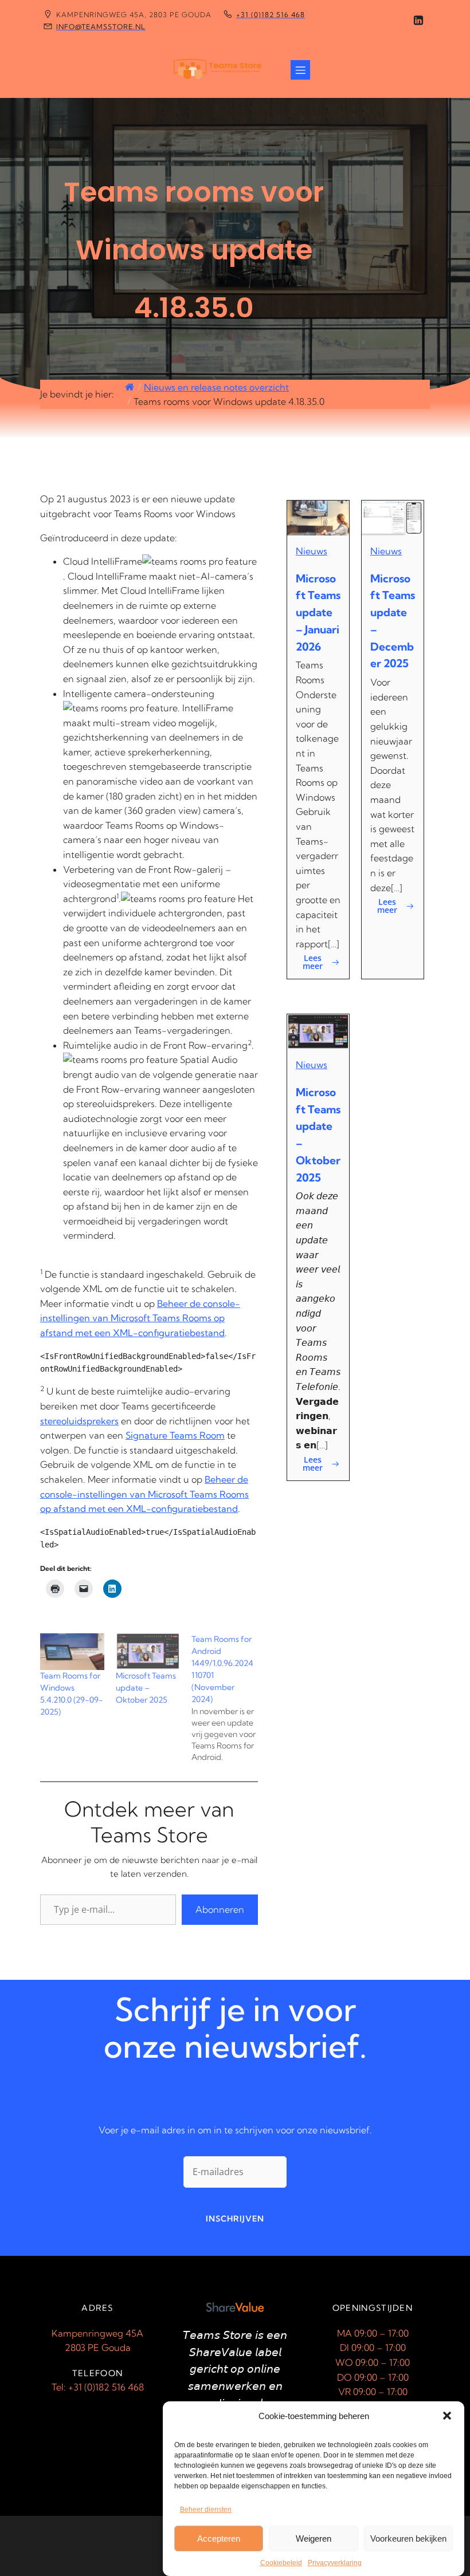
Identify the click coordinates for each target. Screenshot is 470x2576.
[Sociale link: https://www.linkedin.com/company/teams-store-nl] (418, 21)
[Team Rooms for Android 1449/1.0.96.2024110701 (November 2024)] (229, 1698)
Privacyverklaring (335, 2563)
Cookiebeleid (281, 2563)
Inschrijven (235, 2219)
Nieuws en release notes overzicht (216, 387)
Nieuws (312, 551)
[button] (447, 2416)
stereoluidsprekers (79, 1421)
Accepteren (219, 2538)
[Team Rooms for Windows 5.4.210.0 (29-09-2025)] (72, 1652)
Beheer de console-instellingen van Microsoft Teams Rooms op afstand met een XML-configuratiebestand (140, 1318)
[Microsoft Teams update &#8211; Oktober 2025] (148, 1652)
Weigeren (314, 2538)
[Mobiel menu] (300, 70)
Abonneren (220, 1909)
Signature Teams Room (175, 1435)
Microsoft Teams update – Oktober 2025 (146, 1688)
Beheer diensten (206, 2510)
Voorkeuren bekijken (408, 2538)
